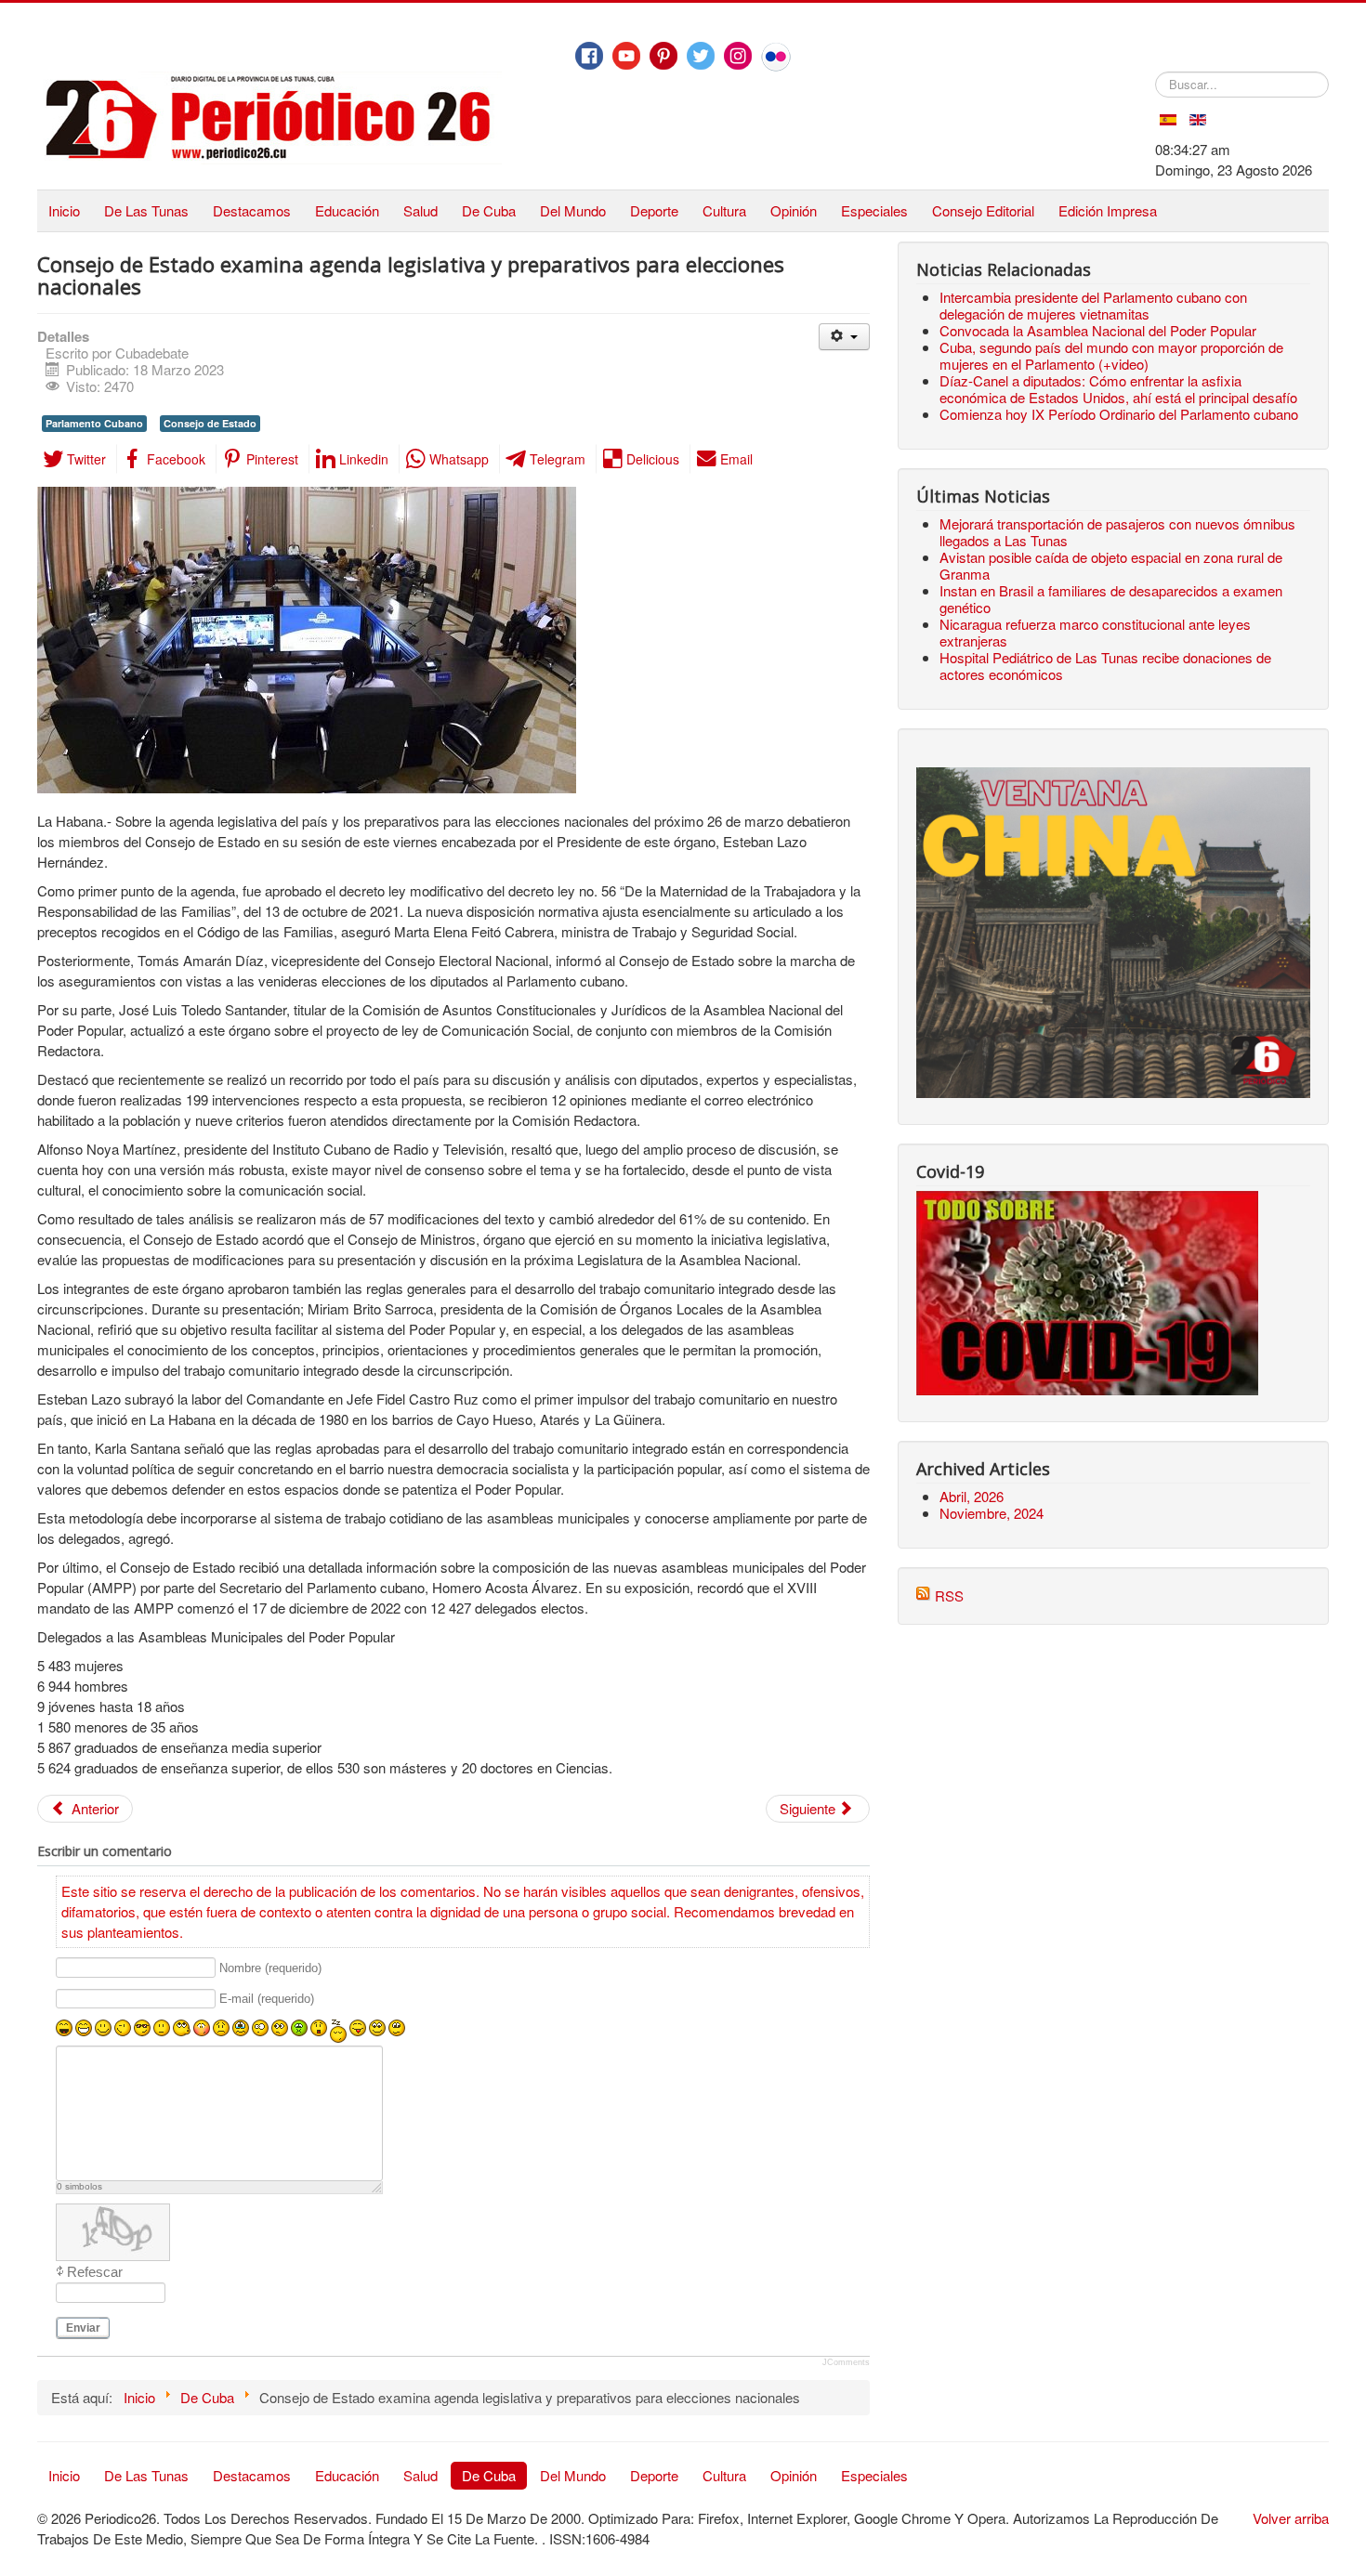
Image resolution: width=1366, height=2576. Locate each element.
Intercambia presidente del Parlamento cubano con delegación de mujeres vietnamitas (1093, 305)
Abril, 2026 (972, 1496)
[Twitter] (701, 56)
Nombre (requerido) (270, 1968)
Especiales (874, 210)
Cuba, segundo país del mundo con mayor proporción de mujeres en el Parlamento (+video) (1111, 355)
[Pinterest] (663, 56)
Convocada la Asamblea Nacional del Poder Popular (1098, 330)
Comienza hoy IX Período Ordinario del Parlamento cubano (1119, 414)
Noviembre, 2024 (992, 1513)
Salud (420, 210)
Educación (347, 210)
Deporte (654, 210)
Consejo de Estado (210, 423)
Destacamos (252, 210)
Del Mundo (573, 210)
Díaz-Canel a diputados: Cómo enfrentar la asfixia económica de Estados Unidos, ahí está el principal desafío (1118, 389)
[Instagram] (738, 56)
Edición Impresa (1108, 210)
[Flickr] (776, 57)
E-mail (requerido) (267, 2000)
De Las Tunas (146, 210)
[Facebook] (589, 56)
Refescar (95, 2272)
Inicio (64, 210)
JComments (846, 2362)
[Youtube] (626, 56)
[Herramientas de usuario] (844, 337)
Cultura (724, 210)
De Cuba (489, 210)
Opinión (794, 210)
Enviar (83, 2328)
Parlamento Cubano (94, 423)
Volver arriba (1291, 2518)
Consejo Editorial (983, 210)
